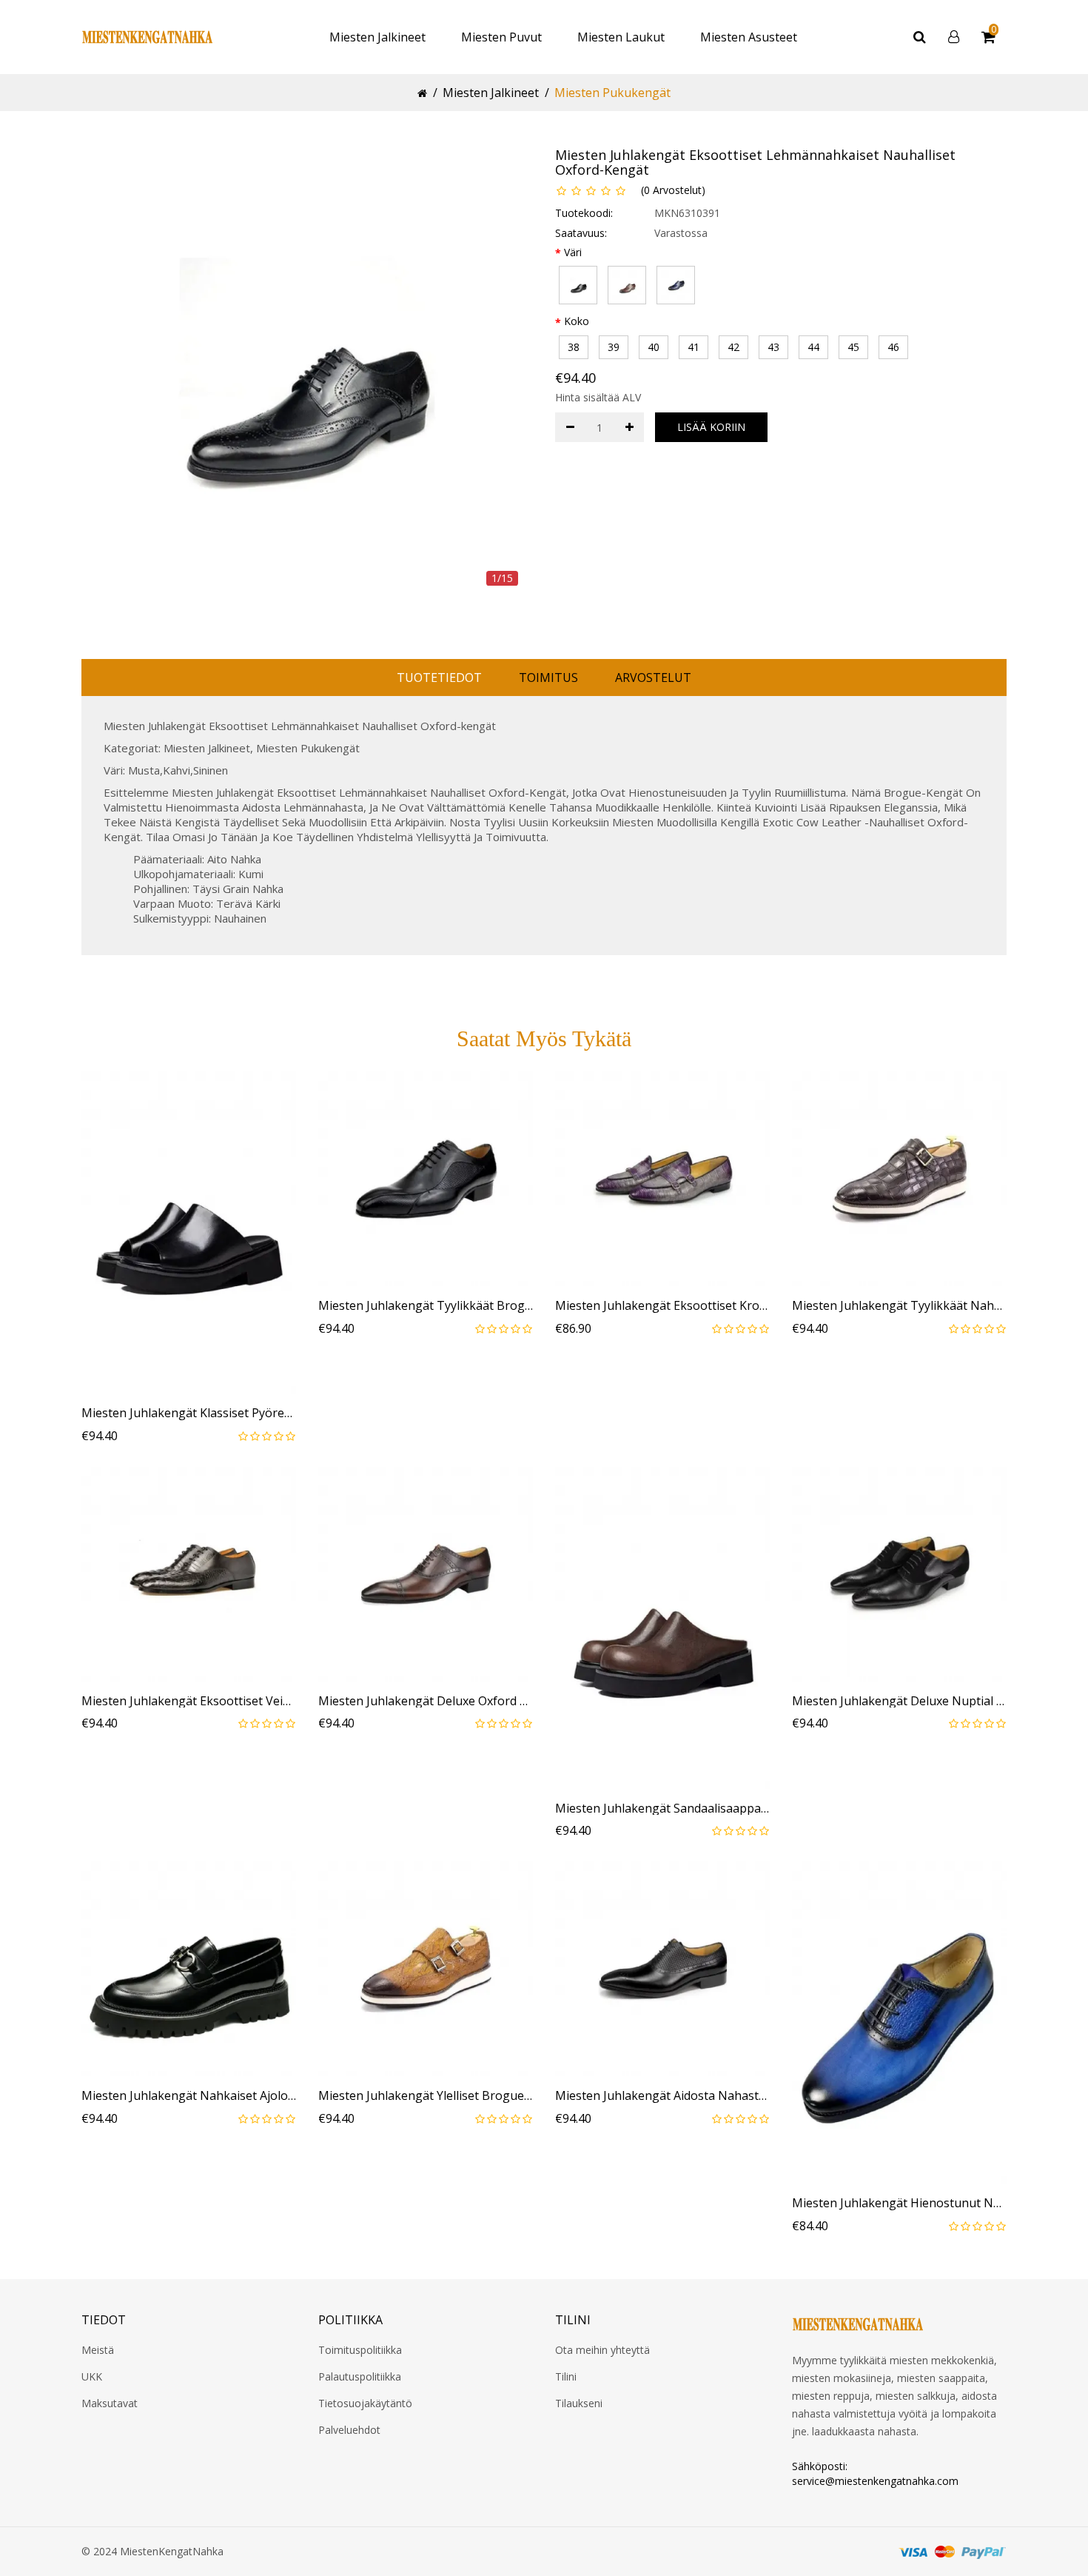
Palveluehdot (349, 2430)
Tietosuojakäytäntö (365, 2403)
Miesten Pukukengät (612, 93)
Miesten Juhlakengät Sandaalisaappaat (662, 1809)
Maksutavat (110, 2403)
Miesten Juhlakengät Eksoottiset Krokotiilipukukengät (662, 1306)
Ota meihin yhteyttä (602, 2350)
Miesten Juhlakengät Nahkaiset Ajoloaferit (189, 2096)
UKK (92, 2376)
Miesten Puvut (501, 37)
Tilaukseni (579, 2403)
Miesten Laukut (621, 37)
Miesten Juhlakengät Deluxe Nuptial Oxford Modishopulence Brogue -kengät (899, 1702)
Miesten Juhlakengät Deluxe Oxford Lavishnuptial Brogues (426, 1702)
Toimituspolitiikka (360, 2350)
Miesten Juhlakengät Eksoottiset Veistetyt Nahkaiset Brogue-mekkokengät (189, 1702)
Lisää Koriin (711, 427)
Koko (577, 321)
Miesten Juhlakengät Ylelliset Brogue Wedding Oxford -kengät (426, 2096)
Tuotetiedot (439, 678)
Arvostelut (653, 678)
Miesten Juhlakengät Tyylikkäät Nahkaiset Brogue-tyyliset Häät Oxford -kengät (899, 1306)
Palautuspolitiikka (360, 2376)
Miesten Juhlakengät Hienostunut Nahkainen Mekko (899, 2204)
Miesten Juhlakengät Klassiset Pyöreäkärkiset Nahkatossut (189, 1414)
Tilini (566, 2376)
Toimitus (548, 678)
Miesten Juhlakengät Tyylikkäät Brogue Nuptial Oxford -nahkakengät (426, 1306)
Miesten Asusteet (749, 37)
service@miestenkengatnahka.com (875, 2481)
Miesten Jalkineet (377, 37)
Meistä (98, 2350)
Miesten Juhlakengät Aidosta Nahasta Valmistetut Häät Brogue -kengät (662, 2096)
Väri (573, 252)
